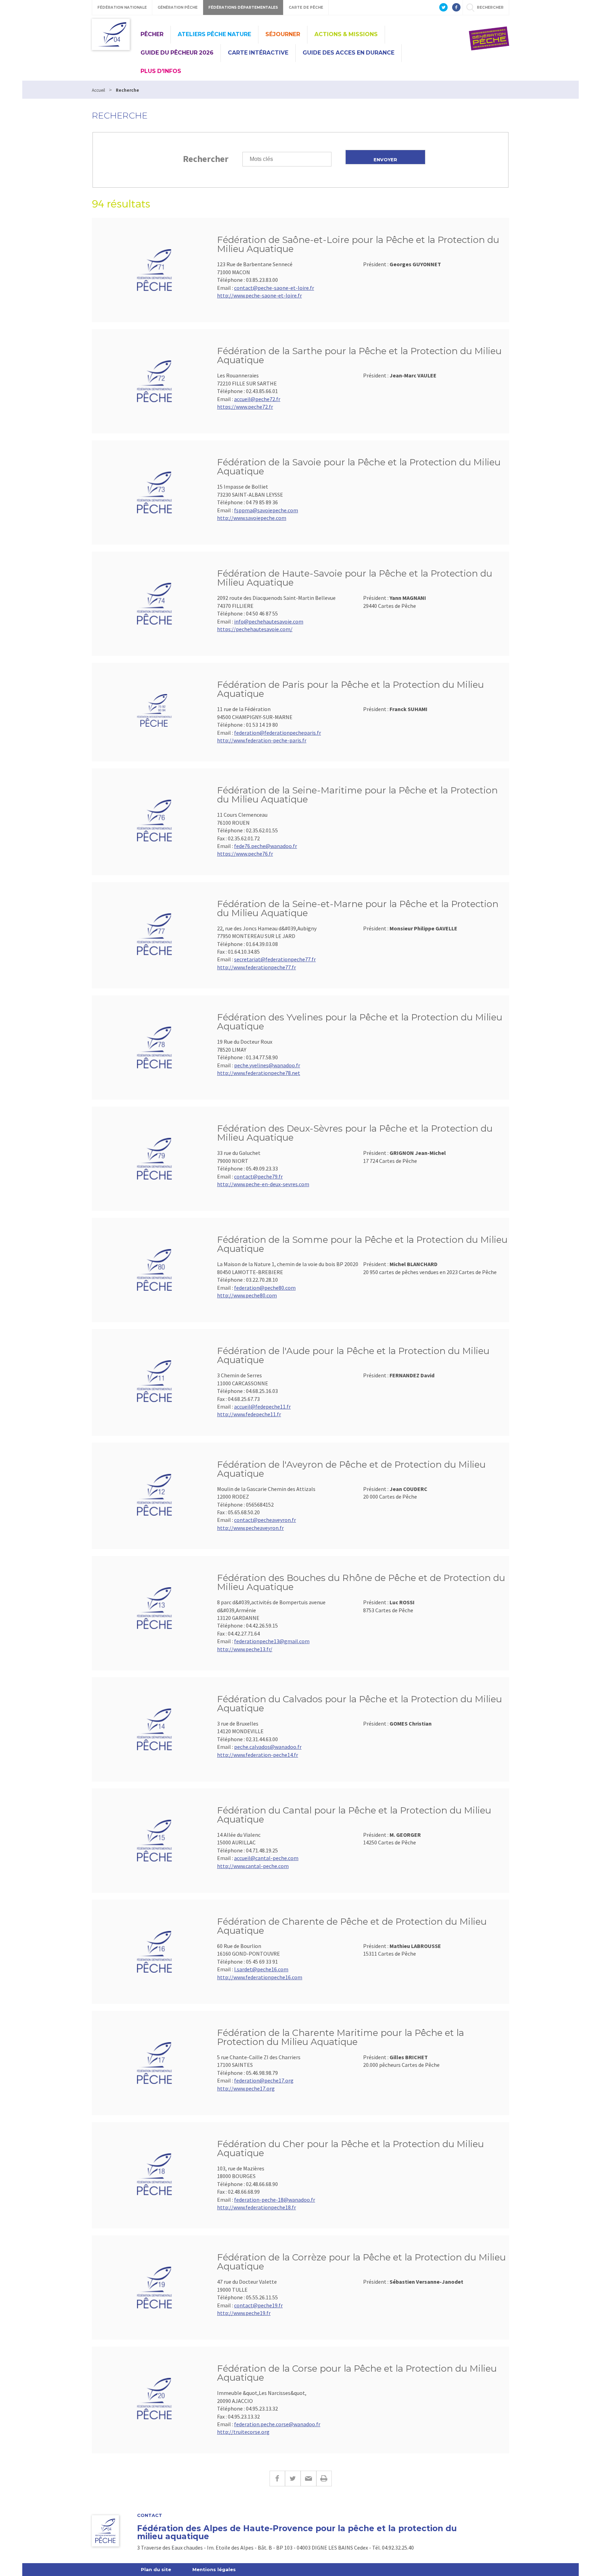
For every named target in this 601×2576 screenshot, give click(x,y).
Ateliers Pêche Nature (214, 34)
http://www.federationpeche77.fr (257, 967)
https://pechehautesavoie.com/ (255, 629)
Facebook (277, 2479)
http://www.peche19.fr (244, 2313)
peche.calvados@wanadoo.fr (268, 1747)
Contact (150, 2515)
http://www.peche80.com (247, 1295)
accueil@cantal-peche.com (266, 1858)
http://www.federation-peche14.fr (258, 1755)
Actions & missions (346, 34)
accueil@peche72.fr (257, 399)
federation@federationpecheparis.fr (278, 733)
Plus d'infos (161, 71)
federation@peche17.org (264, 2080)
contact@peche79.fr (258, 1176)
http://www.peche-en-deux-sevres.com (263, 1184)
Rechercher (206, 159)
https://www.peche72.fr (245, 407)
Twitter (293, 2479)
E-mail (308, 2479)
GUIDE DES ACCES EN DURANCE (348, 53)
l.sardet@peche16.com (261, 1969)
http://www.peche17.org (246, 2088)
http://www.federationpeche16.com (260, 1977)
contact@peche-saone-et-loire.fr (274, 288)
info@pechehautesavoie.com (269, 621)
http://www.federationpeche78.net (259, 1073)
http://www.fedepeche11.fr (249, 1414)
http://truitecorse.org (243, 2432)
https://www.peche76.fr (245, 854)
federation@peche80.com (265, 1288)
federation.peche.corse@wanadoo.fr (277, 2424)
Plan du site (156, 2569)
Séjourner (283, 34)
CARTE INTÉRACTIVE (258, 53)
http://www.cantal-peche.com (253, 1866)
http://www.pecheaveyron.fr (250, 1528)
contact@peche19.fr (258, 2305)
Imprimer (324, 2479)
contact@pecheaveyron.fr (265, 1520)
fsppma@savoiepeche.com (266, 510)
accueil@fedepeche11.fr (262, 1407)
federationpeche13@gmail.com (272, 1641)
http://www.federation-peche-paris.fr (262, 740)
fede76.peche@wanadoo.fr (266, 846)
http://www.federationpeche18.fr (257, 2207)
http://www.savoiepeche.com (252, 518)
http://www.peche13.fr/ (245, 1649)
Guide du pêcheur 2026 (177, 53)
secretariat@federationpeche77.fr (275, 959)
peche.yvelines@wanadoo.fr (267, 1065)
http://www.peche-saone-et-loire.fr (259, 295)
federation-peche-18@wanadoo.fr (275, 2200)
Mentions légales (214, 2569)
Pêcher (152, 34)
